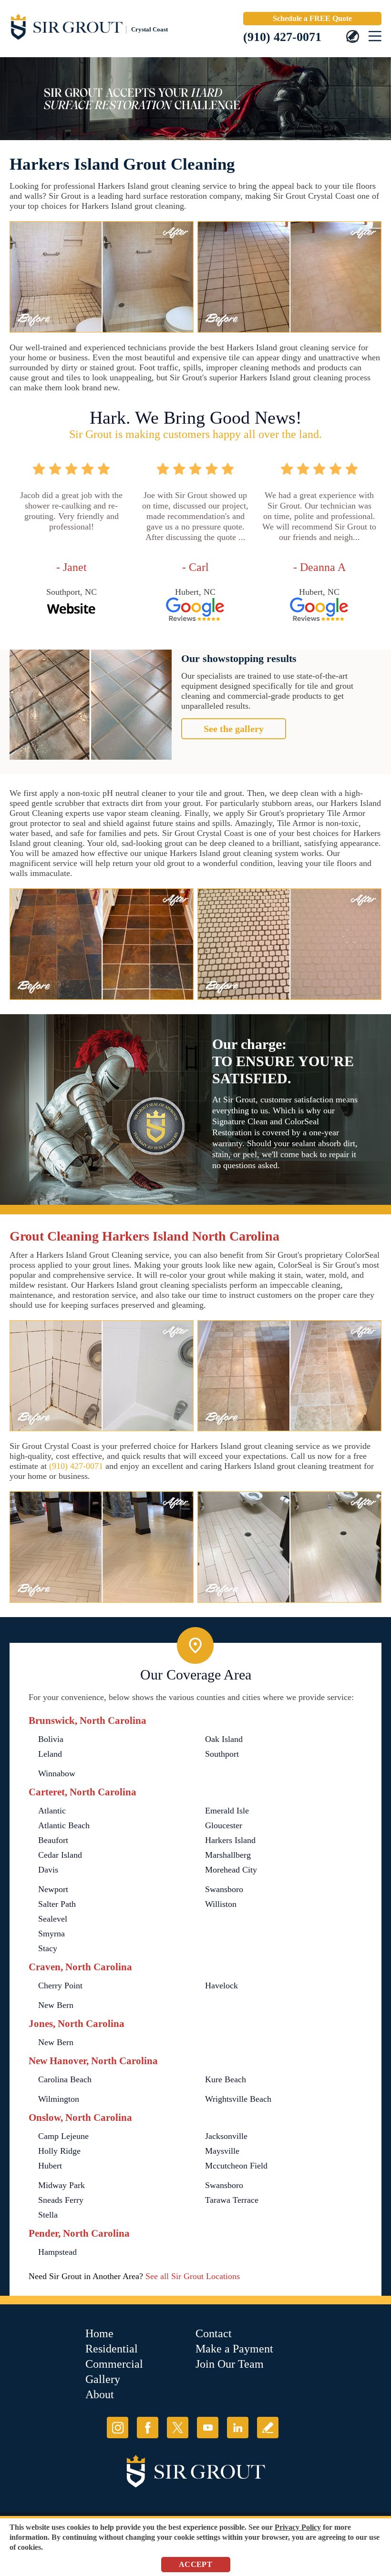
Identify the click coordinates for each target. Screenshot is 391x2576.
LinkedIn (238, 2428)
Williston (221, 1904)
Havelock (221, 1985)
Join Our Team (230, 2364)
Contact (214, 2333)
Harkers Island (230, 1840)
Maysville (222, 2151)
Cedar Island (60, 1855)
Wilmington (59, 2099)
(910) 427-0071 (282, 37)
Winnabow (57, 1773)
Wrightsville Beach (238, 2099)
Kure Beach (226, 2079)
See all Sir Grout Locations (193, 2276)
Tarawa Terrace (232, 2200)
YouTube (208, 2428)
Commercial (114, 2364)
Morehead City (231, 1870)
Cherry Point (60, 1985)
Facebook (148, 2428)
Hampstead (57, 2252)
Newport (53, 1889)
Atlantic (52, 1811)
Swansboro (224, 1889)
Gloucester (224, 1825)
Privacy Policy (298, 2527)
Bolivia (51, 1739)
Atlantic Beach (64, 1825)
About (100, 2394)
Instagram (118, 2428)
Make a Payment (234, 2349)
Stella (48, 2215)
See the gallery (234, 729)
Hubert (50, 2166)
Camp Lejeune (63, 2136)
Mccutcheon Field (236, 2166)
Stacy (48, 1948)
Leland (50, 1754)
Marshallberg (228, 1855)
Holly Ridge (59, 2151)
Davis (48, 1870)
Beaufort (53, 1840)
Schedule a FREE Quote (312, 18)
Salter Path (57, 1904)
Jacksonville (226, 2136)
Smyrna (51, 1934)
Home (99, 2333)
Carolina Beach (65, 2079)
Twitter (178, 2428)
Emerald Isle (227, 1811)
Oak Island (224, 1739)
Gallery (103, 2379)
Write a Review (268, 2428)
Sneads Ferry (61, 2200)
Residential (112, 2349)
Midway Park (62, 2185)
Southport (222, 1754)
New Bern (56, 2005)
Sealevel (53, 1919)
